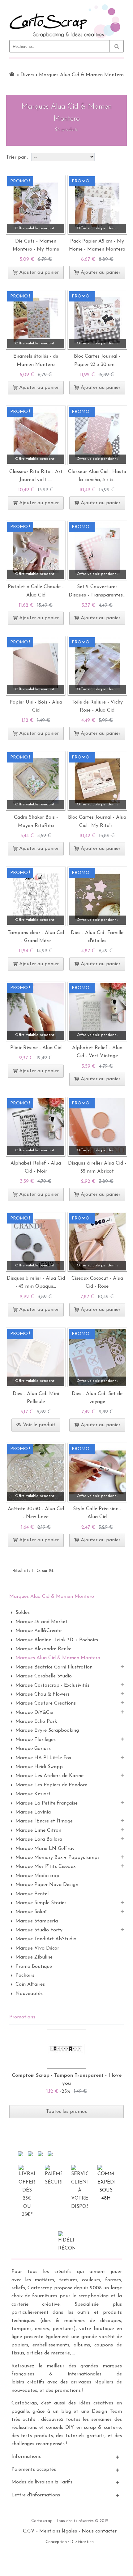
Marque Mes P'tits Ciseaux (45, 1867)
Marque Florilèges (36, 1740)
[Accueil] (12, 74)
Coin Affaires (30, 1984)
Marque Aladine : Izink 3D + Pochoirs (57, 1640)
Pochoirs (25, 1976)
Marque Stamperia (37, 1921)
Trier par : (18, 157)
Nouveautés (29, 1994)
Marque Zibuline (34, 1957)
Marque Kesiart (33, 1794)
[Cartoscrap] (66, 7)
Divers (27, 75)
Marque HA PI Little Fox (43, 1758)
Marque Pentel (32, 1894)
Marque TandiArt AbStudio (46, 1939)
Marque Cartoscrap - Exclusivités (52, 1685)
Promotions (22, 2017)
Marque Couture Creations (46, 1703)
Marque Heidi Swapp (39, 1767)
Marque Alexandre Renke (43, 1649)
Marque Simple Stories (41, 1903)
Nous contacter (99, 2531)
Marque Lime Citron (38, 1830)
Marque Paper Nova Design (47, 1885)
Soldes (23, 1613)
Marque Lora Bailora (39, 1839)
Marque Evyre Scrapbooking (47, 1730)
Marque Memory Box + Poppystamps (58, 1858)
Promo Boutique (34, 1967)
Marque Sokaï (31, 1912)
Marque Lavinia (33, 1812)
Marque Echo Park (36, 1722)
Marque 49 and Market (41, 1622)
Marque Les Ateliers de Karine (49, 1776)
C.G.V (29, 2531)
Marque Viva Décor (37, 1948)
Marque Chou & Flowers (43, 1694)
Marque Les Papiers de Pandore (51, 1785)
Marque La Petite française (47, 1803)
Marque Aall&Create (39, 1631)
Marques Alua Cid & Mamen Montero (58, 1658)
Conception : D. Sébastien (70, 2542)
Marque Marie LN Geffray (45, 1849)
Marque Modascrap (37, 1876)
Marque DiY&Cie (34, 1713)
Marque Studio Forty (39, 1930)
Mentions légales (58, 2531)
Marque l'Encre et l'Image (44, 1821)
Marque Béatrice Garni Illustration (54, 1667)
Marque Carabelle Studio (44, 1676)
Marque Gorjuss (33, 1749)
